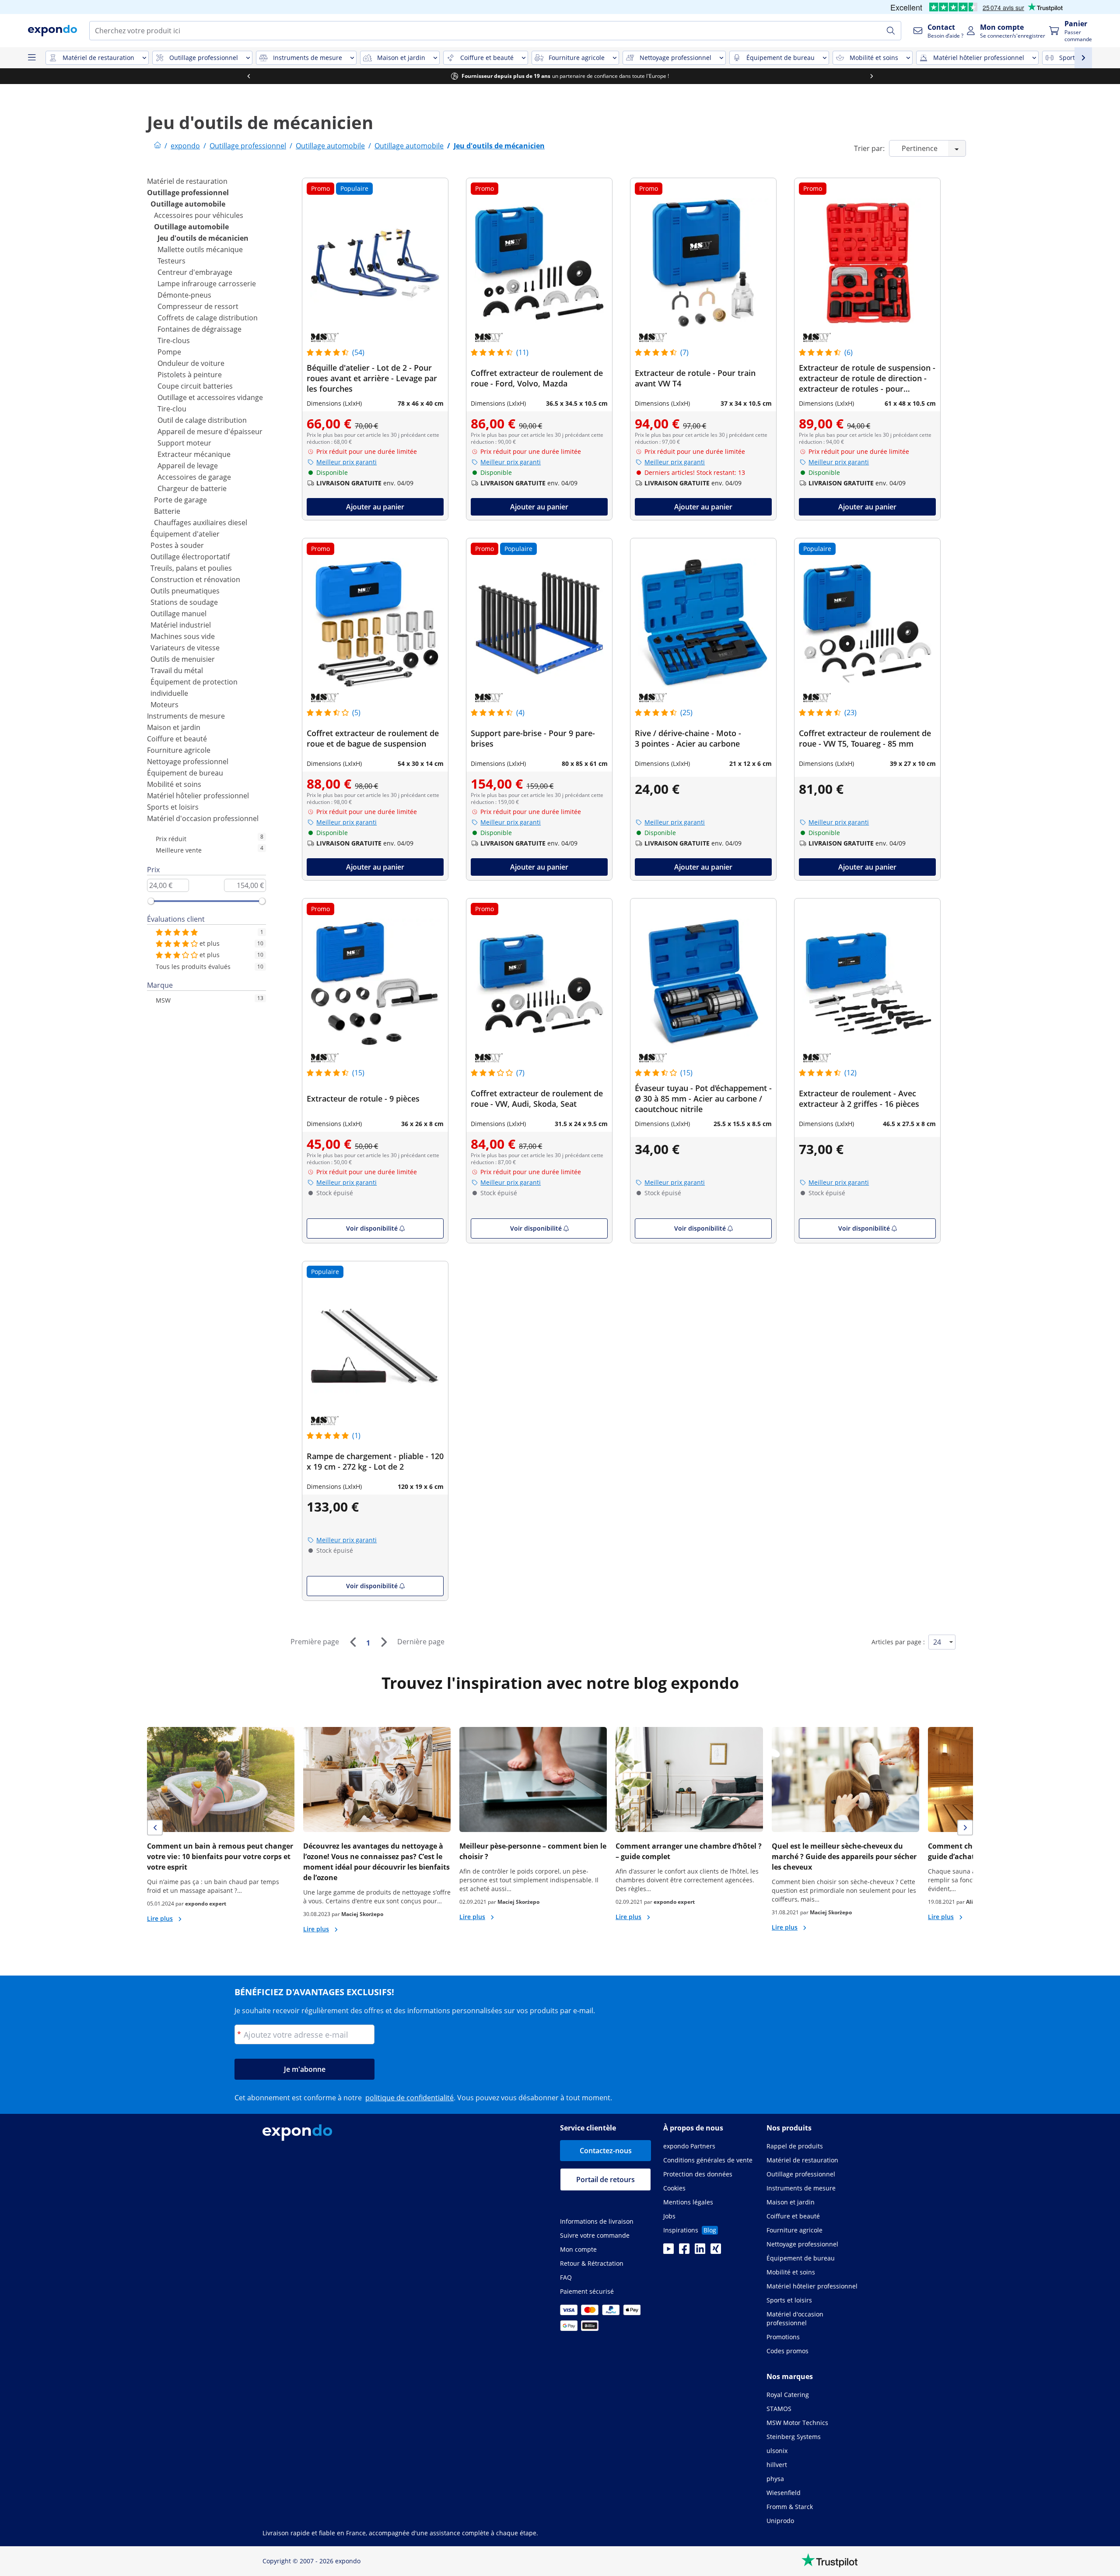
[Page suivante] (384, 1642)
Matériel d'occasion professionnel (203, 818)
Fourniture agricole (179, 750)
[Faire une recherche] (891, 31)
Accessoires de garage (194, 477)
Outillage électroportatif (190, 557)
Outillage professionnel (188, 193)
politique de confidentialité (409, 2098)
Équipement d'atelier (185, 534)
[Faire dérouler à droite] (871, 76)
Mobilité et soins (174, 784)
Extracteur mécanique (194, 454)
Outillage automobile (188, 204)
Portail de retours (605, 2179)
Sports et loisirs (173, 807)
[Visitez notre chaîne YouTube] (668, 2251)
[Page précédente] (353, 1642)
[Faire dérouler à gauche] (248, 76)
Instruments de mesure (186, 716)
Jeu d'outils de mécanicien (203, 238)
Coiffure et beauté (177, 739)
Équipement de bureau (185, 773)
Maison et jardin (174, 727)
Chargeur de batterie (192, 488)
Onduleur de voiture (191, 363)
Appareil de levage (188, 466)
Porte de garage (180, 500)
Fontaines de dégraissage (199, 329)
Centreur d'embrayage (195, 272)
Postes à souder (177, 545)
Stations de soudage (184, 602)
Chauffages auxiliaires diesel (201, 523)
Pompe (169, 352)
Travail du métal (177, 670)
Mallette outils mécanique (200, 249)
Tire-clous (174, 340)
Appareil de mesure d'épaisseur (210, 432)
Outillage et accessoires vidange (210, 397)
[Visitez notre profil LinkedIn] (700, 2251)
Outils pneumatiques (185, 591)
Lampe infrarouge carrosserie (207, 284)
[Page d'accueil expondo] (157, 146)
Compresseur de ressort (198, 306)
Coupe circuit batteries (195, 386)
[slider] (151, 901)
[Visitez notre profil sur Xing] (716, 2251)
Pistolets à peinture (190, 375)
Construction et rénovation (195, 579)
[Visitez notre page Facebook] (684, 2251)
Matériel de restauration (187, 181)
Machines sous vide (183, 636)
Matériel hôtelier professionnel (198, 796)
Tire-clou (172, 409)
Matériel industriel (181, 625)
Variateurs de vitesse (185, 648)
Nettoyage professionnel (188, 762)
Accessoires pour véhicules (199, 215)
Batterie (167, 511)
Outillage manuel (178, 614)
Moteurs (164, 705)
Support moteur (184, 443)
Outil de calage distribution (202, 420)
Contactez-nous (606, 2151)
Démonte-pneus (184, 295)
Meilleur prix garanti (346, 462)
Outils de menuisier (183, 659)
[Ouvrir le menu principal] (31, 58)
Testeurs (171, 261)
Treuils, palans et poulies (191, 568)
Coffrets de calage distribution (208, 318)
